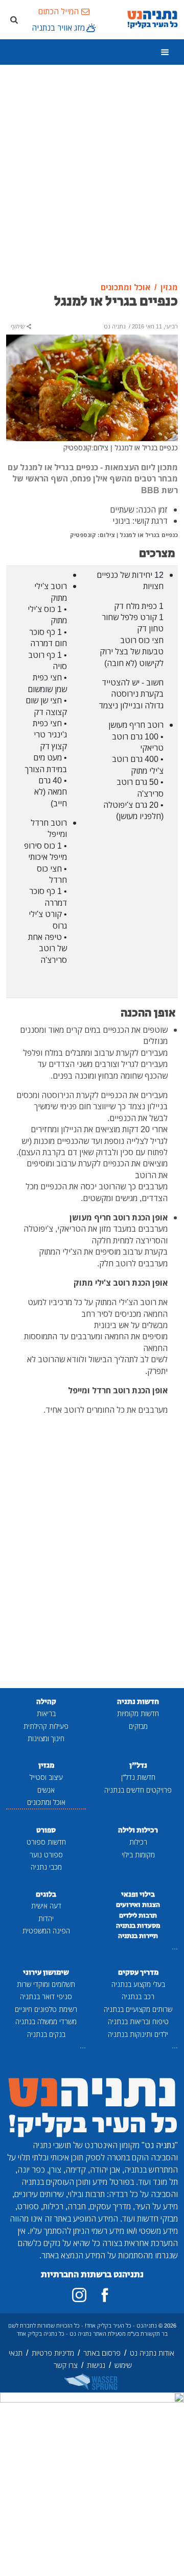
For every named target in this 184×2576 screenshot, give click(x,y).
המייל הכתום (58, 11)
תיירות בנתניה (138, 1936)
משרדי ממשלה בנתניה (46, 2021)
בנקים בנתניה (46, 2034)
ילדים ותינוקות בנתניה (138, 2034)
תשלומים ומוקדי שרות (46, 1984)
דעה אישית (46, 1906)
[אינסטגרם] (79, 2295)
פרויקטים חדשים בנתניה (138, 1790)
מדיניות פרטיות (53, 2353)
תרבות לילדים (138, 1916)
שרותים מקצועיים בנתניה (138, 2009)
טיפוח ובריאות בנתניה (138, 2021)
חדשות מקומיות (138, 1713)
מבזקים (138, 1726)
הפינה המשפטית (46, 1931)
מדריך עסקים (138, 1972)
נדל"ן (138, 1765)
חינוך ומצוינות (46, 1738)
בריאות (46, 1713)
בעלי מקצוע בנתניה (138, 1984)
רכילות (138, 1842)
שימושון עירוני (46, 1972)
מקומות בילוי (138, 1855)
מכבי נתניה (46, 1867)
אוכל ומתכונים (46, 1802)
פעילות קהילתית (46, 1726)
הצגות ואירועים (138, 1905)
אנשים (46, 1790)
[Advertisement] (92, 174)
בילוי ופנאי (138, 1894)
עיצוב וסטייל (46, 1777)
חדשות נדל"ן (138, 1777)
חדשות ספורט (46, 1842)
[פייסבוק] (105, 2295)
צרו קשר (66, 2365)
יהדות (46, 1918)
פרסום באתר (102, 2353)
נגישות (96, 2365)
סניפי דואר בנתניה (46, 1996)
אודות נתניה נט (152, 2353)
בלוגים (46, 1894)
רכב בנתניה (138, 1996)
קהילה (46, 1702)
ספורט (46, 1830)
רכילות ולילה (138, 1830)
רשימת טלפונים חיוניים (46, 2009)
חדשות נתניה (138, 1702)
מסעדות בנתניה (138, 1926)
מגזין (46, 1765)
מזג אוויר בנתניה (58, 28)
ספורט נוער (46, 1855)
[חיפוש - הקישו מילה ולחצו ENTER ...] (14, 19)
